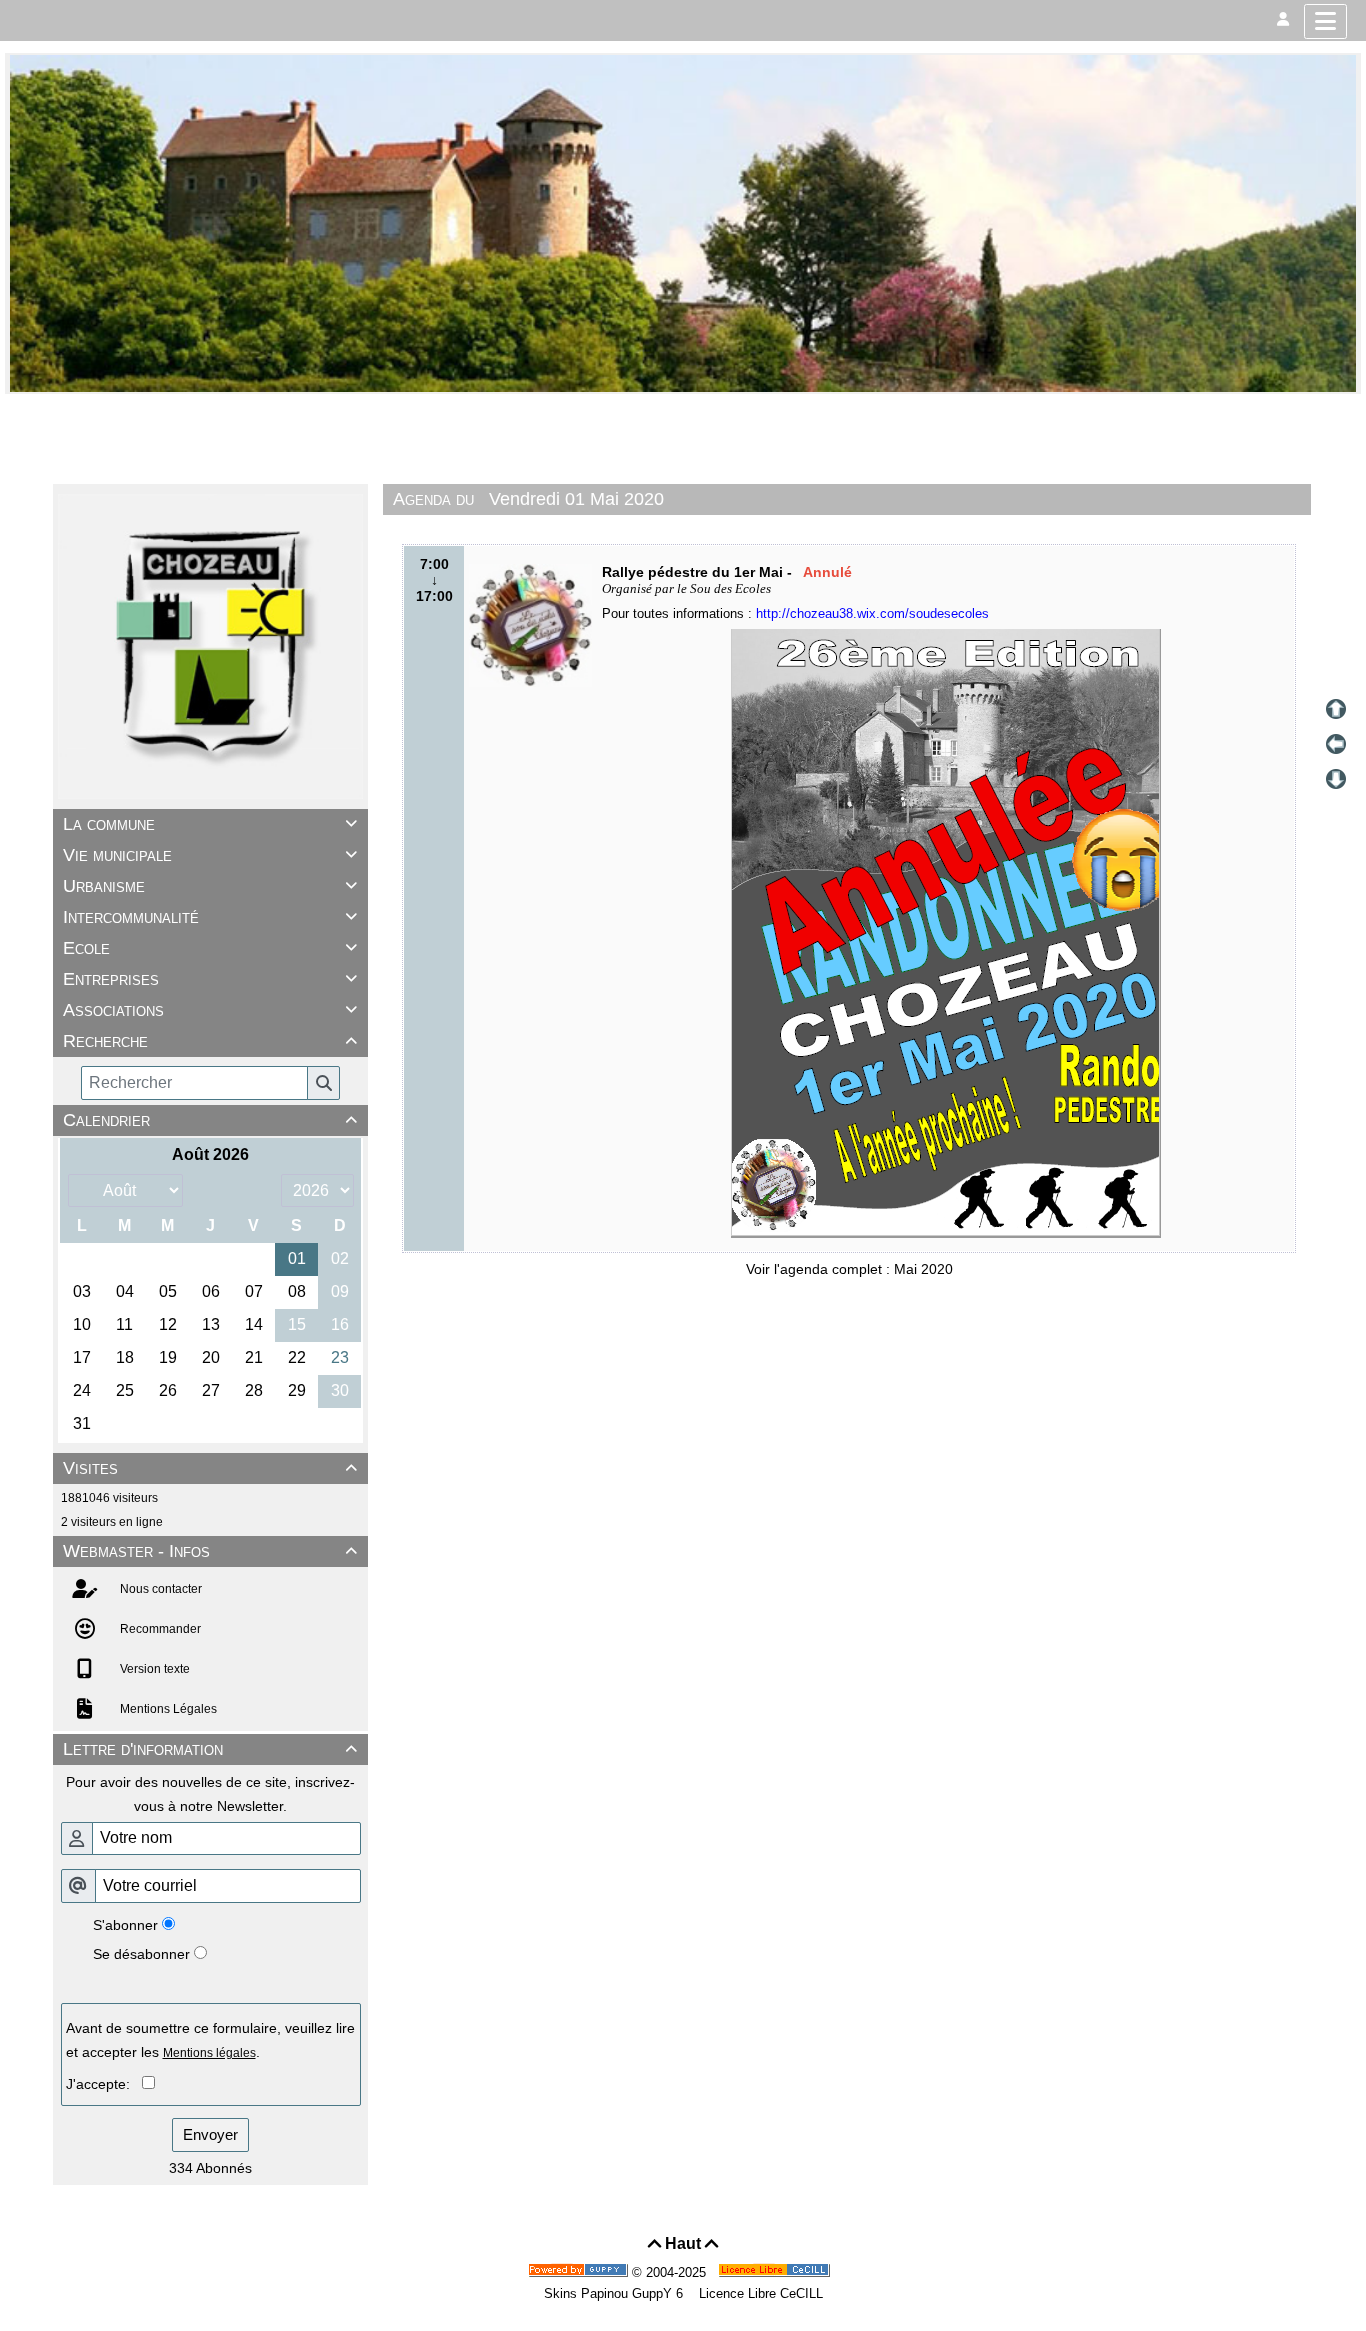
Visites (210, 1468)
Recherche (210, 1041)
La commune (210, 824)
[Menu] (1325, 21)
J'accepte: (104, 2084)
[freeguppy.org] (580, 2272)
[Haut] (1336, 709)
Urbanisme (210, 886)
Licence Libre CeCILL (759, 2293)
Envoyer (210, 2134)
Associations (210, 1010)
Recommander (159, 1629)
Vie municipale (210, 855)
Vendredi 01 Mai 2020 (576, 499)
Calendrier (210, 1120)
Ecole (210, 948)
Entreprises (210, 979)
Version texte (153, 1669)
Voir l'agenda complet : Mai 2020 (849, 1269)
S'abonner (125, 1925)
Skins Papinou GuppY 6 (617, 2293)
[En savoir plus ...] (776, 2272)
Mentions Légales (167, 1709)
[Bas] (1336, 779)
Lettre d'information (210, 1749)
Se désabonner (141, 1954)
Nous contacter (159, 1589)
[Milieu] (1336, 744)
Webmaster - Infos (210, 1551)
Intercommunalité (210, 917)
